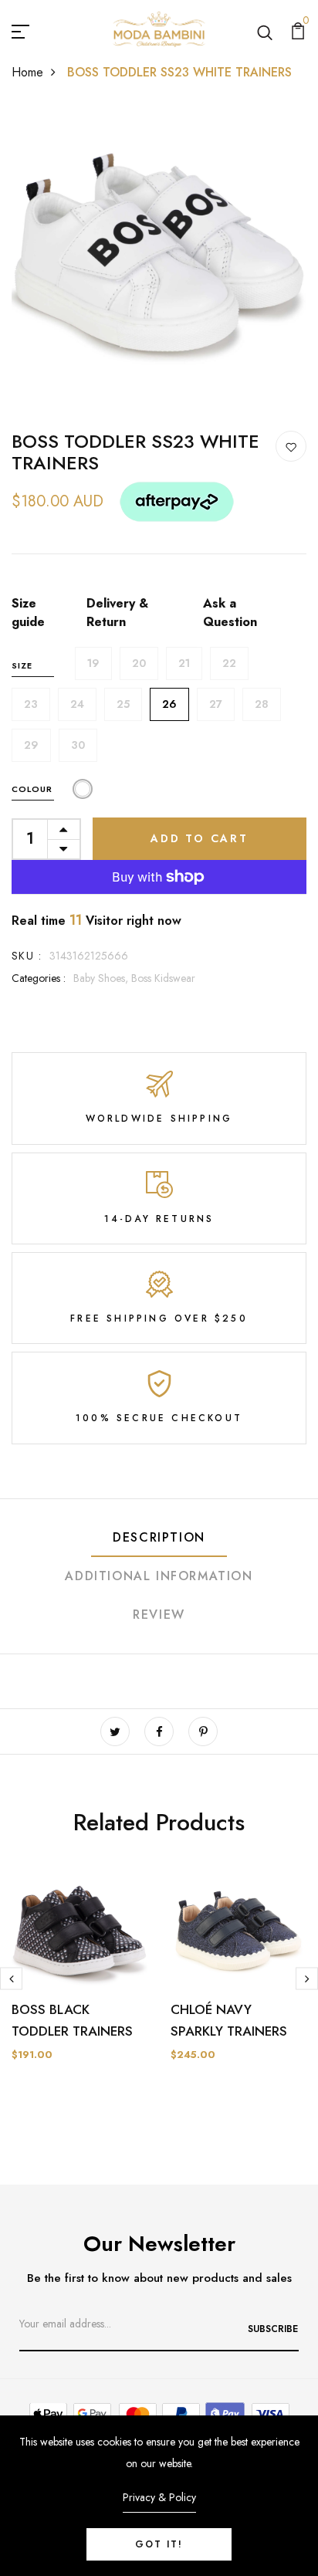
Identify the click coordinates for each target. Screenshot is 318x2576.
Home (27, 72)
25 (123, 704)
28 (262, 704)
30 (78, 745)
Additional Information (159, 1576)
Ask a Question (230, 613)
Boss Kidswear (163, 978)
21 (184, 663)
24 (77, 704)
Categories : (39, 978)
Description (159, 1537)
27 (216, 704)
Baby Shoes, (102, 978)
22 (229, 663)
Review (159, 1615)
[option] (79, 1984)
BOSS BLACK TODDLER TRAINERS (72, 2020)
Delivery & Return (117, 613)
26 (169, 704)
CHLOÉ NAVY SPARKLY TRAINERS (229, 2020)
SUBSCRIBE (273, 2329)
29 (31, 745)
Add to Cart (200, 838)
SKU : (27, 956)
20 (139, 663)
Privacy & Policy (159, 2497)
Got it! (159, 2544)
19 (93, 663)
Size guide (28, 613)
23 (31, 704)
